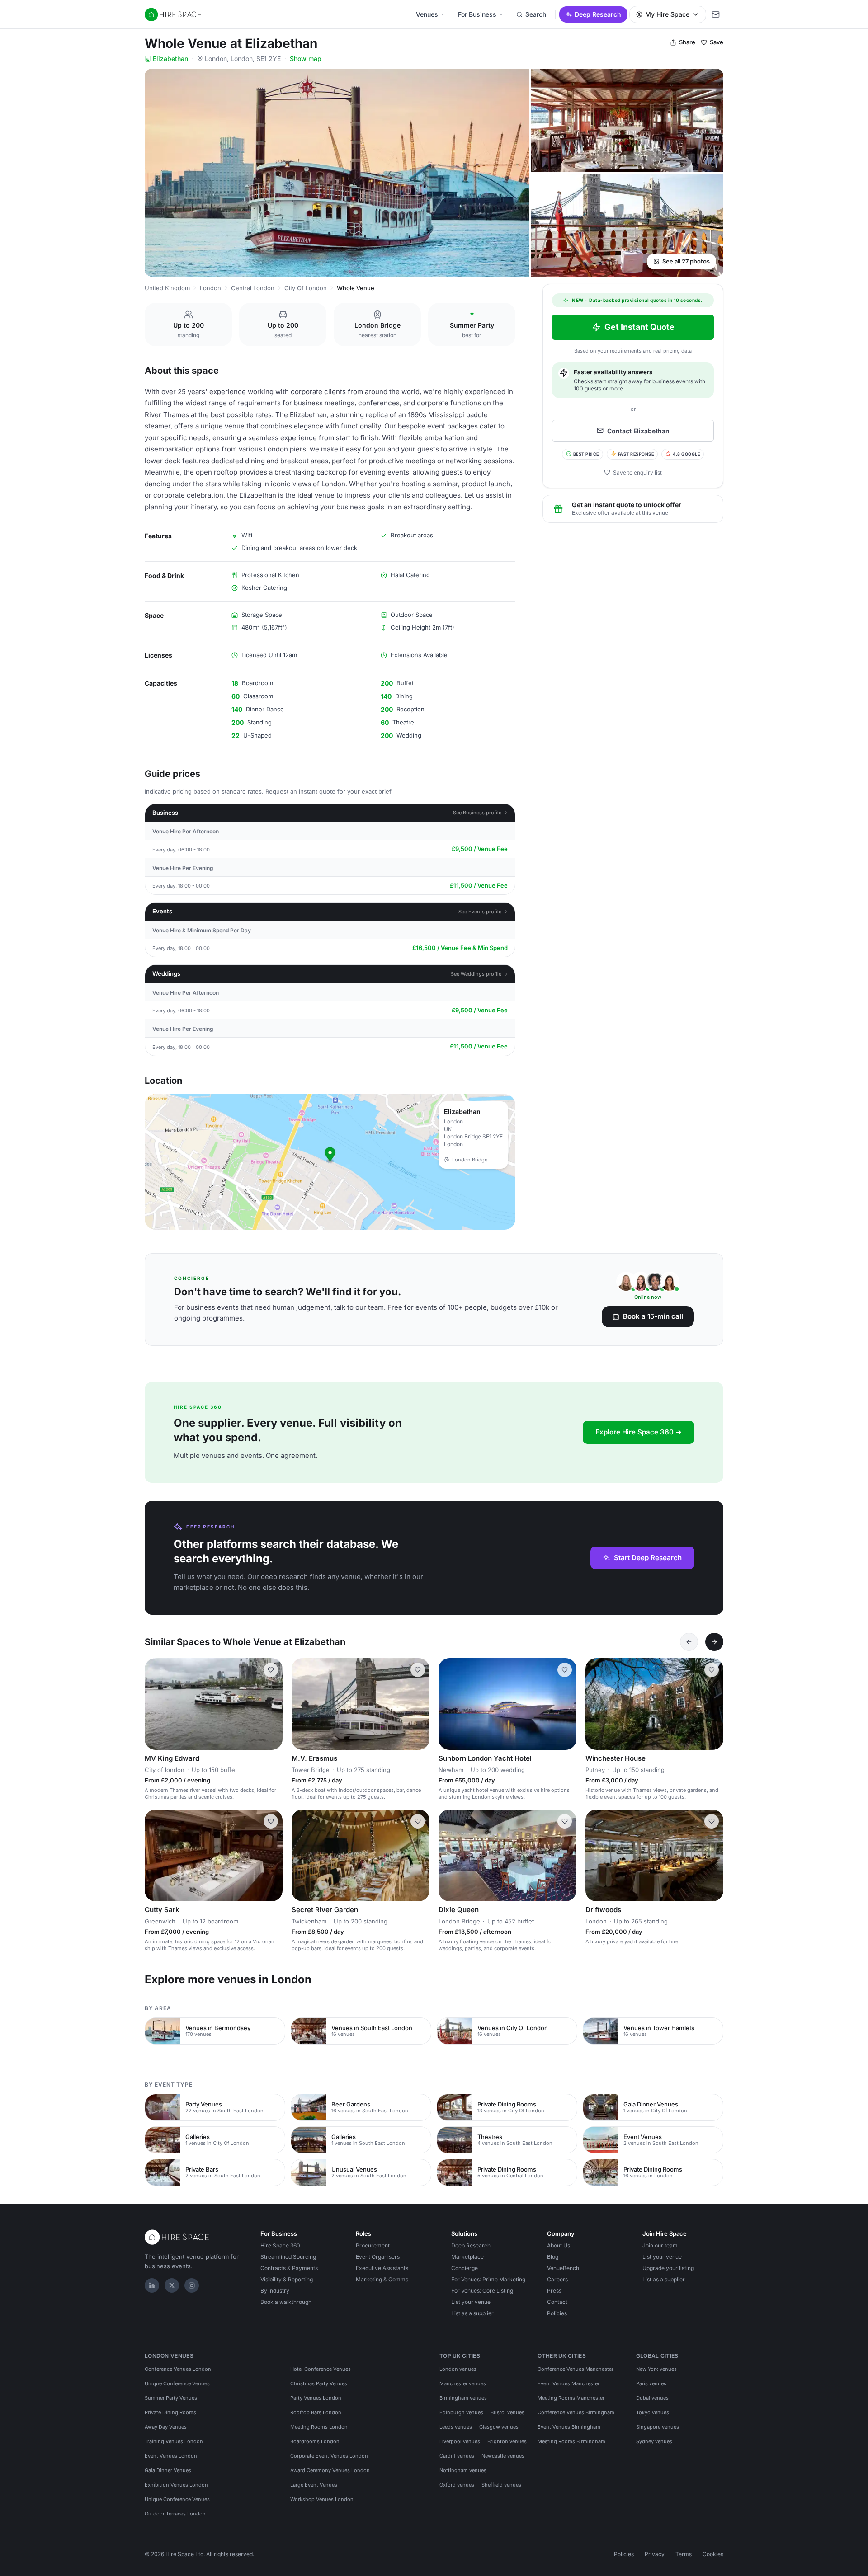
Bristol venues (507, 2412)
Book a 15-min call (653, 1316)
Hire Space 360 (280, 2245)
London (210, 288)
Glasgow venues (499, 2427)
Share (687, 42)
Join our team (660, 2245)
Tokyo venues (653, 2412)
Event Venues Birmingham (569, 2427)
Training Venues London (174, 2441)
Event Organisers (378, 2257)
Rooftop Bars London (316, 2412)
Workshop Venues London (322, 2499)
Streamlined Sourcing (288, 2257)
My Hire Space (667, 14)
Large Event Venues (314, 2485)
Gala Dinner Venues (168, 2470)
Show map (306, 59)
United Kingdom (167, 288)
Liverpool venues (460, 2441)
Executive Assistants (382, 2268)
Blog (553, 2257)
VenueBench (563, 2268)
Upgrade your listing (668, 2268)
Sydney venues (654, 2441)
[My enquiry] (716, 14)
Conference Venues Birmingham (576, 2412)
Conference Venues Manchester (576, 2369)
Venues (427, 14)
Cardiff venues (457, 2456)
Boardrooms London (315, 2441)
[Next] (714, 1642)
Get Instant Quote (639, 327)
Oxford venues (457, 2485)
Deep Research (598, 14)
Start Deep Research (648, 1558)
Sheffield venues (501, 2485)
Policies (557, 2313)
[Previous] (689, 1642)
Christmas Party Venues (319, 2383)
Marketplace (467, 2257)
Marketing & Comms (382, 2279)
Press (554, 2291)
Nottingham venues (463, 2470)
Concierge (465, 2268)
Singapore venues (658, 2427)
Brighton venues (507, 2441)
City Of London (306, 288)
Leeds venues (456, 2427)
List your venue (471, 2302)
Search (536, 14)
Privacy (655, 2554)
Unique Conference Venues (177, 2383)
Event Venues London (171, 2456)
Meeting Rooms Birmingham (571, 2441)
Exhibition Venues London (176, 2485)
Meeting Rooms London (319, 2427)
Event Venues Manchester (568, 2383)
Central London (253, 288)
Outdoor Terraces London (175, 2514)
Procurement (373, 2245)
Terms (684, 2554)
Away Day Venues (166, 2427)
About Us (559, 2245)
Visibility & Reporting (287, 2279)
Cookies (713, 2554)
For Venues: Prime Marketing (488, 2279)
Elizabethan (170, 59)
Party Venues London (316, 2398)
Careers (557, 2279)
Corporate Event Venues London (329, 2456)
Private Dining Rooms (170, 2412)
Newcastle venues (503, 2456)
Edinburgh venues (461, 2412)
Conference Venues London (178, 2369)
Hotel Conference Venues (321, 2369)
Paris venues (651, 2383)
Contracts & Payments (289, 2268)
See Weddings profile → (479, 974)
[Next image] (272, 1704)
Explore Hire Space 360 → (639, 1432)
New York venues (656, 2369)
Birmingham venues (463, 2398)
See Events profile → (483, 912)
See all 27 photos (686, 261)
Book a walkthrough (286, 2302)
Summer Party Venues (171, 2398)
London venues (458, 2369)
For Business (477, 14)
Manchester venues (463, 2383)
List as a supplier (472, 2313)
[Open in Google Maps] (330, 1162)
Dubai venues (652, 2398)
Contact (557, 2302)
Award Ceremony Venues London (330, 2470)
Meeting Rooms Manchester (571, 2398)
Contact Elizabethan (638, 430)
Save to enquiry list (637, 472)
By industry (275, 2291)
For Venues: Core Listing (482, 2291)
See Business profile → (480, 813)
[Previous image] (156, 1704)
